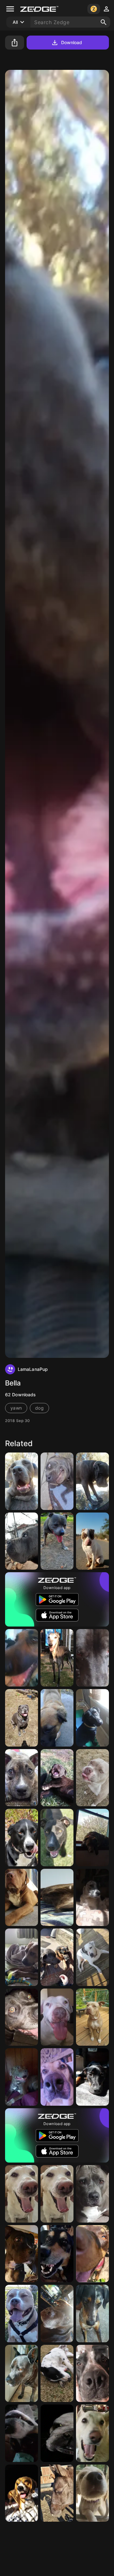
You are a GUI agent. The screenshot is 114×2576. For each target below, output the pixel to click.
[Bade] (92, 2493)
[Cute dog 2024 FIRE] (57, 2077)
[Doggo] (57, 1541)
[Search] (104, 22)
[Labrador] (92, 1718)
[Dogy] (22, 2194)
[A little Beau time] (57, 2374)
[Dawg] (22, 1658)
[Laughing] (22, 2314)
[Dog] (92, 1541)
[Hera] (92, 1898)
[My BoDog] (22, 1838)
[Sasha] (22, 2254)
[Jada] (22, 2077)
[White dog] (92, 2433)
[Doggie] (22, 2374)
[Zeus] (92, 1778)
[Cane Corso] (22, 1541)
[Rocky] (57, 1778)
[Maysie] (92, 2017)
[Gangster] (57, 2493)
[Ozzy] (92, 1658)
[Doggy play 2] (22, 1957)
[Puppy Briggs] (92, 1838)
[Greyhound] (57, 1658)
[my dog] (22, 1718)
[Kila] (92, 2194)
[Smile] (57, 2254)
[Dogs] (57, 1957)
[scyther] (92, 2254)
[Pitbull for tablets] (22, 1898)
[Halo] (22, 1778)
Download (72, 42)
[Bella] (22, 1481)
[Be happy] (57, 2017)
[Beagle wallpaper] (22, 2493)
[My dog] (92, 1957)
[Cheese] (22, 2433)
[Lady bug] (57, 1718)
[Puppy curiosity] (92, 2314)
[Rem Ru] (57, 1898)
